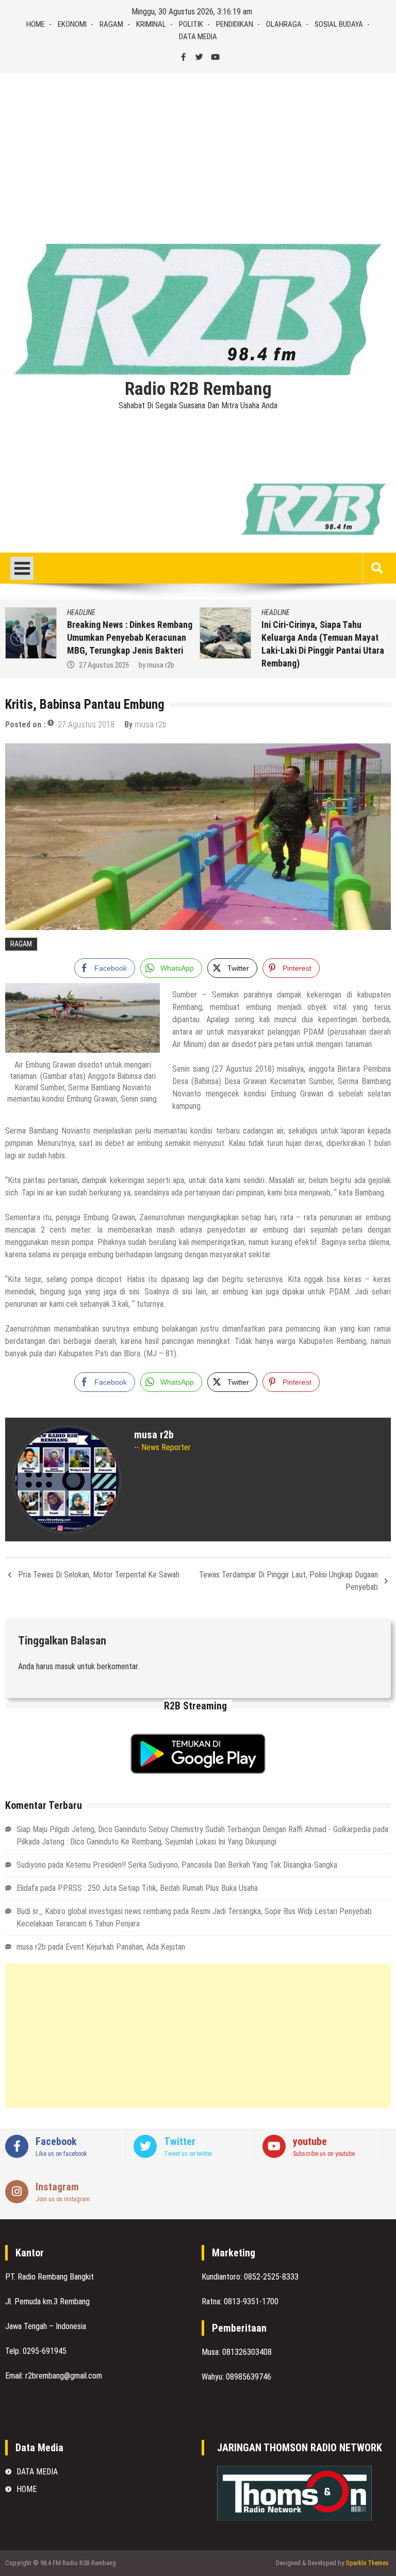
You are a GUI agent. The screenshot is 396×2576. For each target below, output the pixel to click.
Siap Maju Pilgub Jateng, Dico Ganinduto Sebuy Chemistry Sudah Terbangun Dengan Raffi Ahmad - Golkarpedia (194, 1829)
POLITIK (191, 24)
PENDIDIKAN (235, 24)
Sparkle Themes (367, 2563)
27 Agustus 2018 (86, 725)
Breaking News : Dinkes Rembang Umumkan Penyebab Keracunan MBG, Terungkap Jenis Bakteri (130, 637)
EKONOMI (72, 24)
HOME (36, 24)
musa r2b (161, 665)
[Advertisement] (198, 151)
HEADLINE (81, 612)
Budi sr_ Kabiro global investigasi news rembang (94, 1911)
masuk (65, 1666)
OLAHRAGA (284, 24)
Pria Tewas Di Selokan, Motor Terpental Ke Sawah (99, 1575)
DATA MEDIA (198, 37)
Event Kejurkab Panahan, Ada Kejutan (125, 1947)
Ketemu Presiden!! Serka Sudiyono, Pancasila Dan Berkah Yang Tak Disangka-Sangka (201, 1865)
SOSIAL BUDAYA (339, 24)
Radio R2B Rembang (198, 389)
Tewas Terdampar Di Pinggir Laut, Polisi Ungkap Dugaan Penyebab (288, 1581)
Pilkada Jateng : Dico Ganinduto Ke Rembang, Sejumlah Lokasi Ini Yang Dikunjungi (146, 1842)
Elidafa (27, 1888)
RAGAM (111, 24)
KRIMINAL (151, 24)
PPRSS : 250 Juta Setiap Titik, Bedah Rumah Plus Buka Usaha (158, 1888)
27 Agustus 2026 (104, 665)
